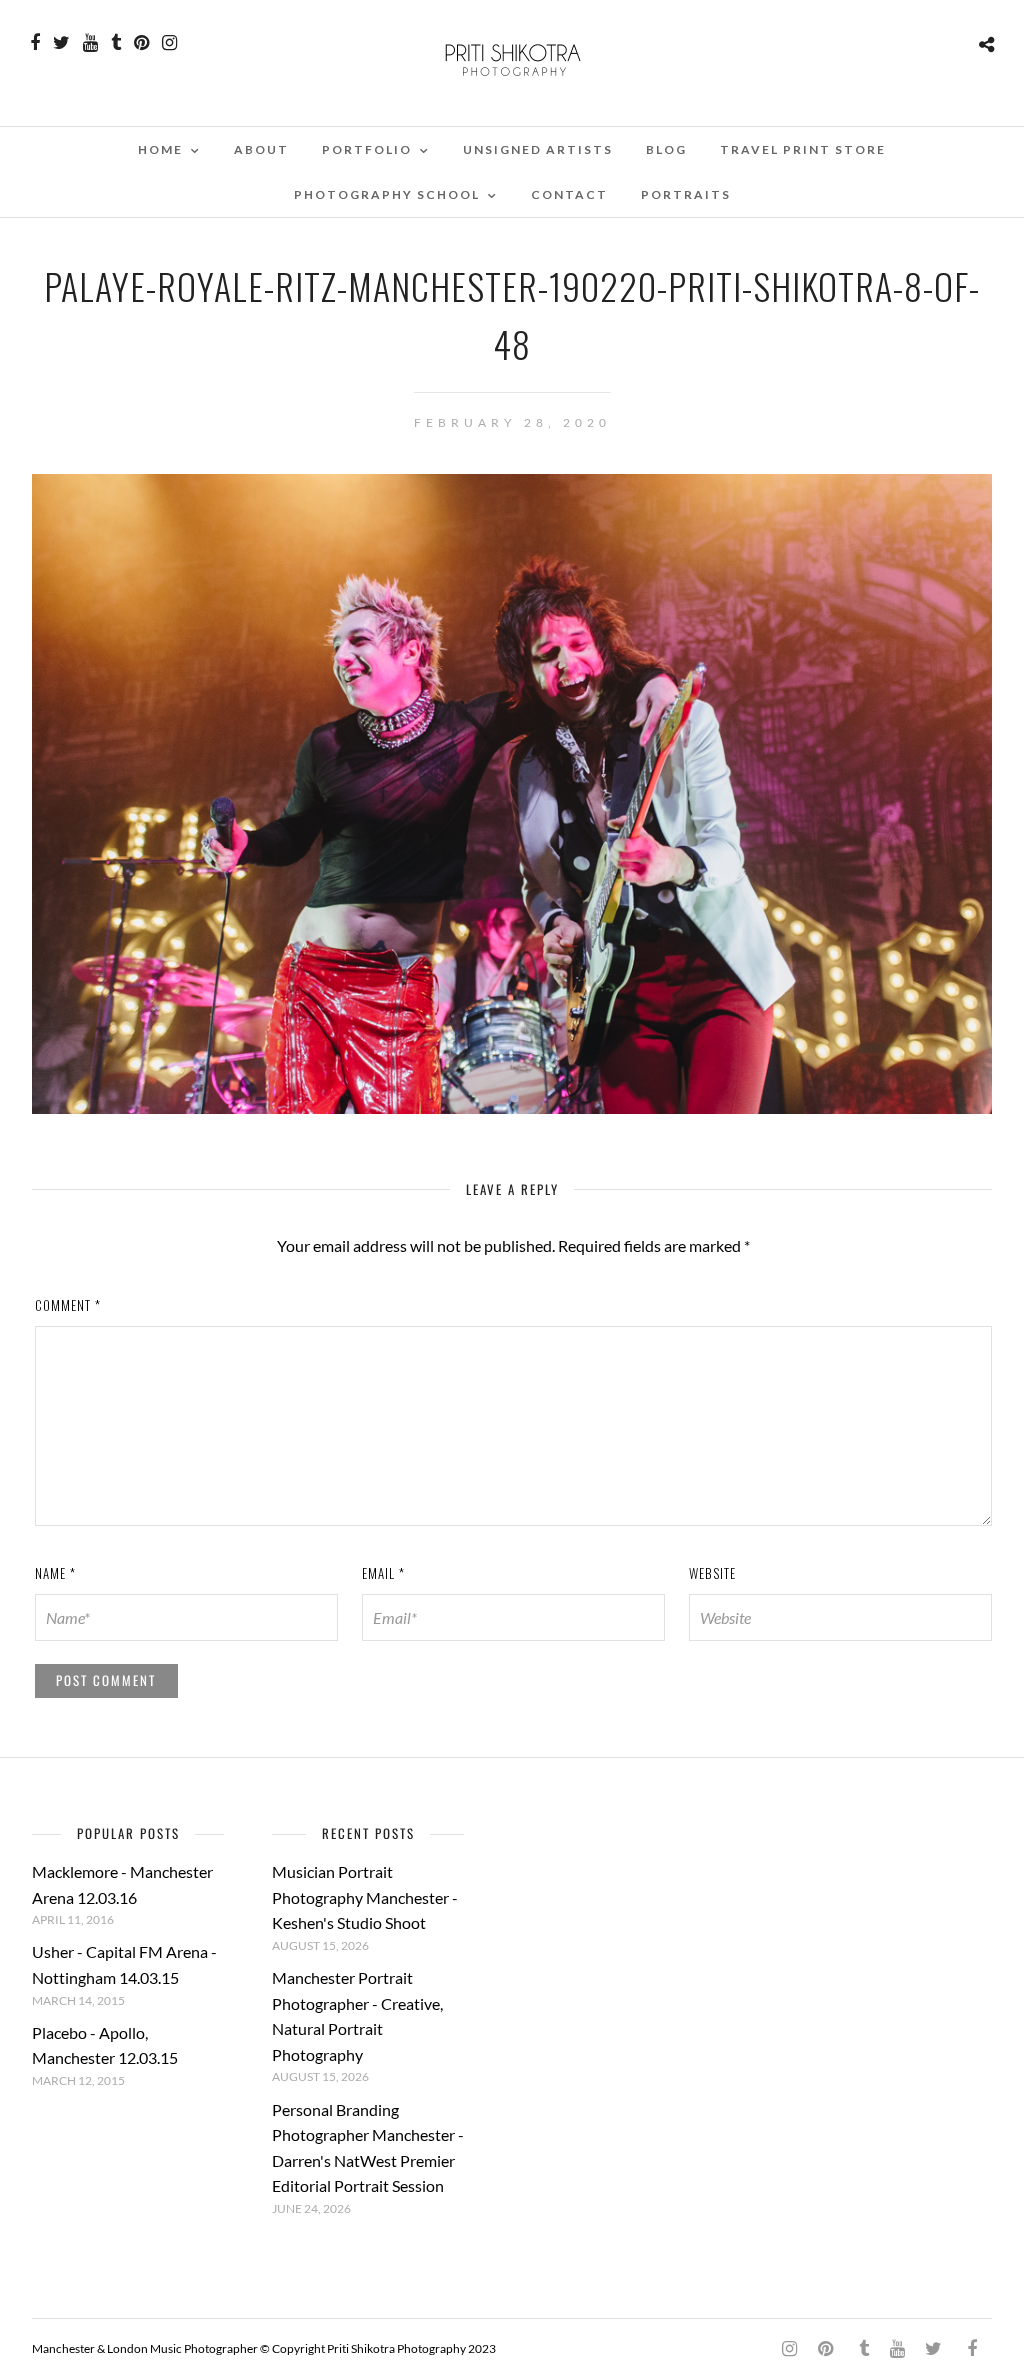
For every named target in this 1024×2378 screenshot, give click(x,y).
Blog (666, 149)
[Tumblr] (116, 43)
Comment (68, 1305)
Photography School (387, 194)
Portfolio (367, 149)
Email (383, 1573)
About (261, 149)
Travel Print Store (803, 149)
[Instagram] (169, 43)
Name (55, 1573)
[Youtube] (90, 43)
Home (160, 149)
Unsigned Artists (538, 149)
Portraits (686, 194)
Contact (569, 194)
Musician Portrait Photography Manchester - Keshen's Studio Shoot (365, 1897)
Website (712, 1573)
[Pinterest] (141, 43)
